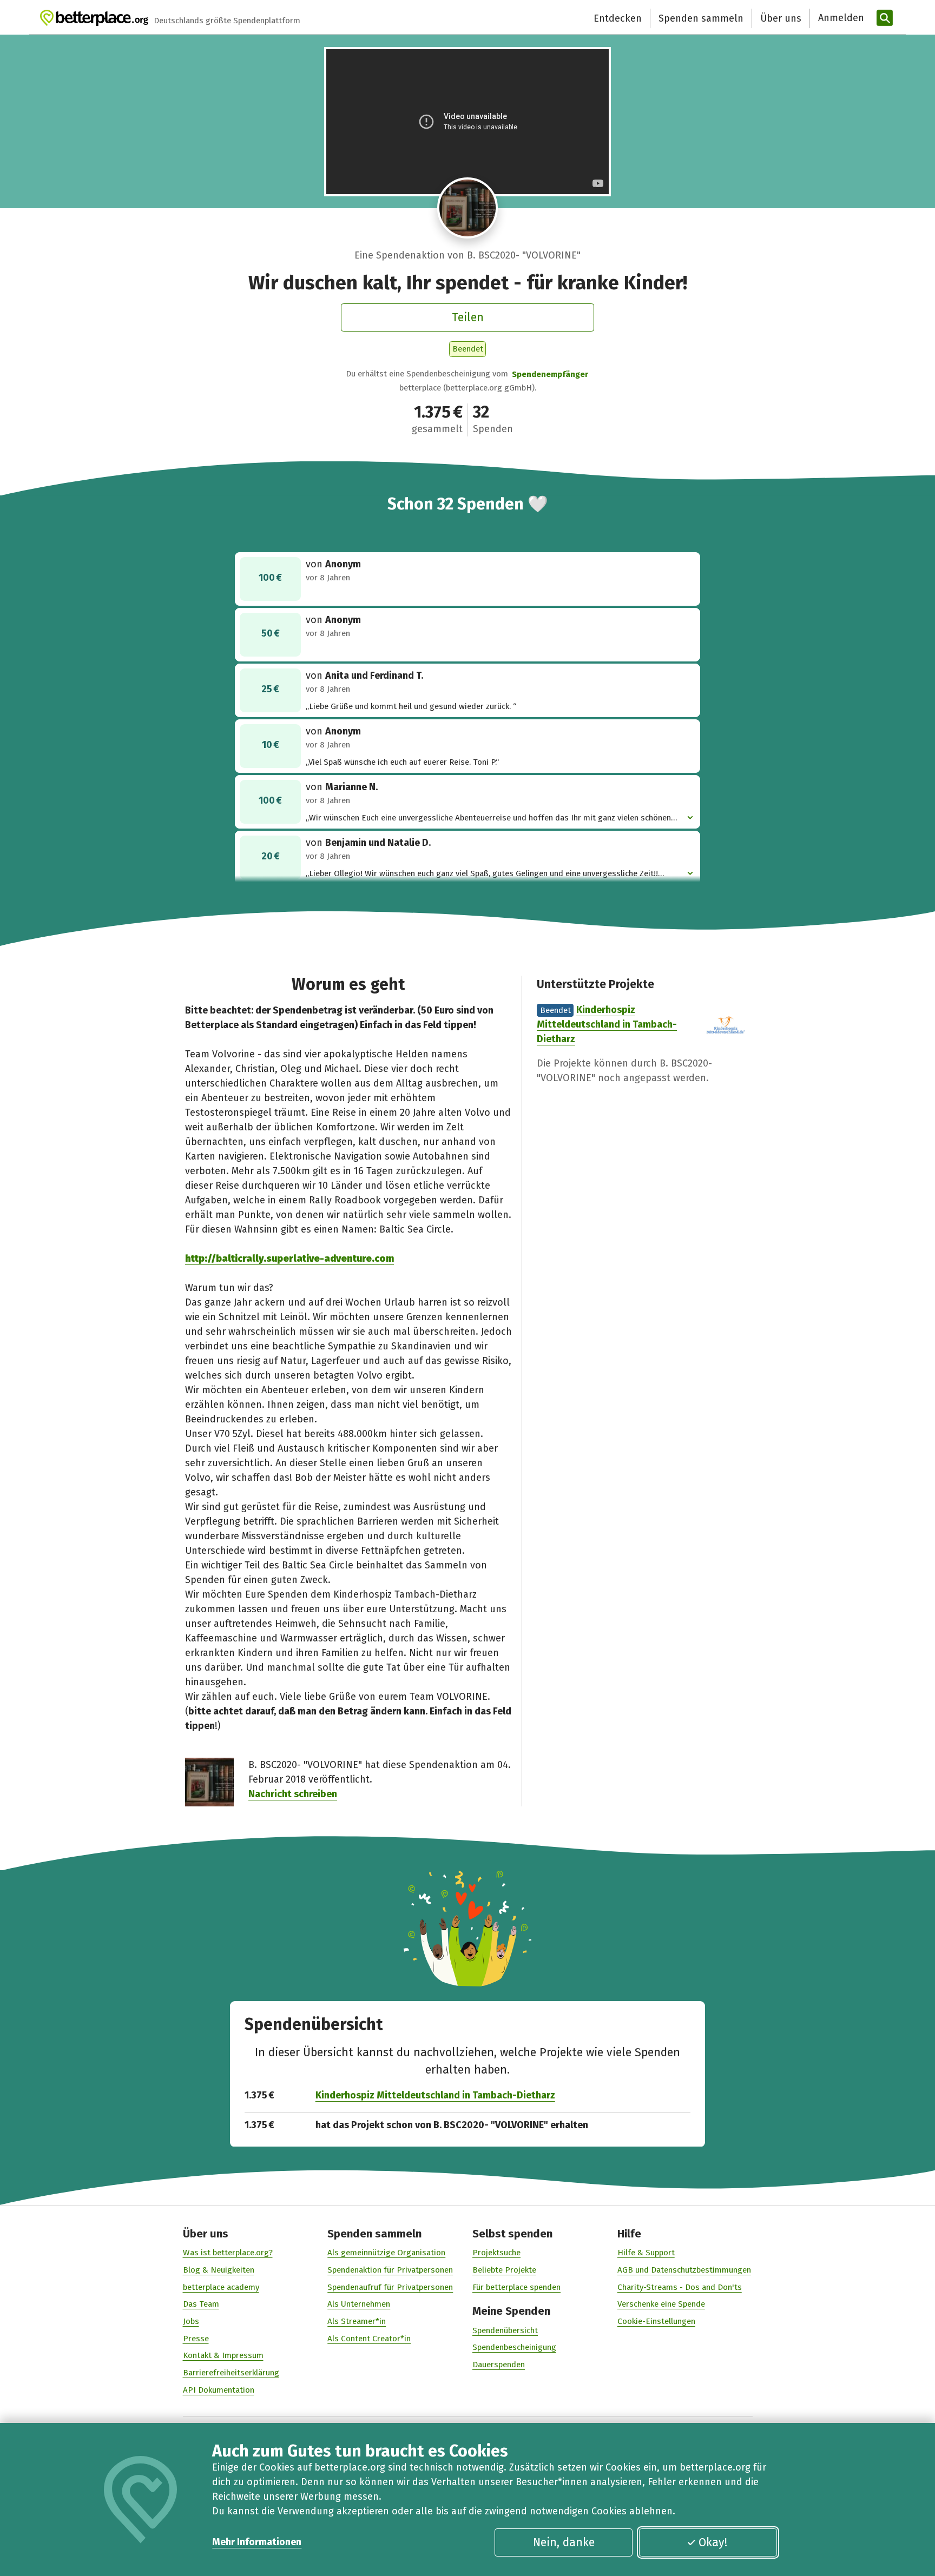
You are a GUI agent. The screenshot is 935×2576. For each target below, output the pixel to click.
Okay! (713, 2542)
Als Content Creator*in (369, 2339)
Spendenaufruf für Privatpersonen (390, 2287)
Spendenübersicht (505, 2330)
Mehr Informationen (257, 2542)
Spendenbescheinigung (514, 2347)
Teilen (468, 317)
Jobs (191, 2321)
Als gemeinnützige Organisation (386, 2253)
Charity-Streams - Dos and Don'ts (680, 2287)
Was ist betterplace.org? (228, 2253)
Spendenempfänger (550, 374)
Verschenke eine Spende (661, 2304)
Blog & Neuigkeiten (219, 2270)
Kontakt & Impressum (223, 2355)
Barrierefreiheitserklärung (231, 2373)
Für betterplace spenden (516, 2287)
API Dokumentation (219, 2390)
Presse (196, 2339)
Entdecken (618, 18)
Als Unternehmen (359, 2304)
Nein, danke (564, 2542)
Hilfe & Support (646, 2253)
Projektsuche (496, 2253)
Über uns (781, 18)
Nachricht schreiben (293, 1794)
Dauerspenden (499, 2365)
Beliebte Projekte (504, 2270)
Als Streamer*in (357, 2321)
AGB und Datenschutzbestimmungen (684, 2270)
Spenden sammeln (701, 18)
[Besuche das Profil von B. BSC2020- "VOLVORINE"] (468, 208)
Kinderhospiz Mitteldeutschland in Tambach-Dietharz (607, 1024)
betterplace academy (221, 2287)
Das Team (201, 2304)
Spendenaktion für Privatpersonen (390, 2270)
